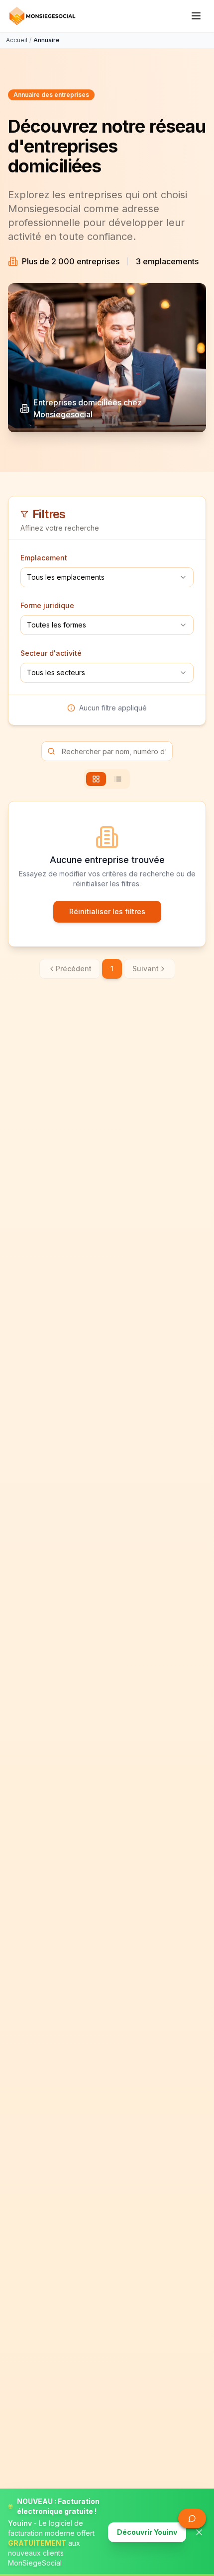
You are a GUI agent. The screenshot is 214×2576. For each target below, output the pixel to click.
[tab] (96, 779)
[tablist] (107, 779)
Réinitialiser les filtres (107, 911)
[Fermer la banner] (199, 2532)
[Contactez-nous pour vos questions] (192, 2518)
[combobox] (107, 577)
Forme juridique (47, 605)
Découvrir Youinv (147, 2532)
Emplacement (44, 558)
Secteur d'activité (51, 653)
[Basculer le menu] (196, 16)
